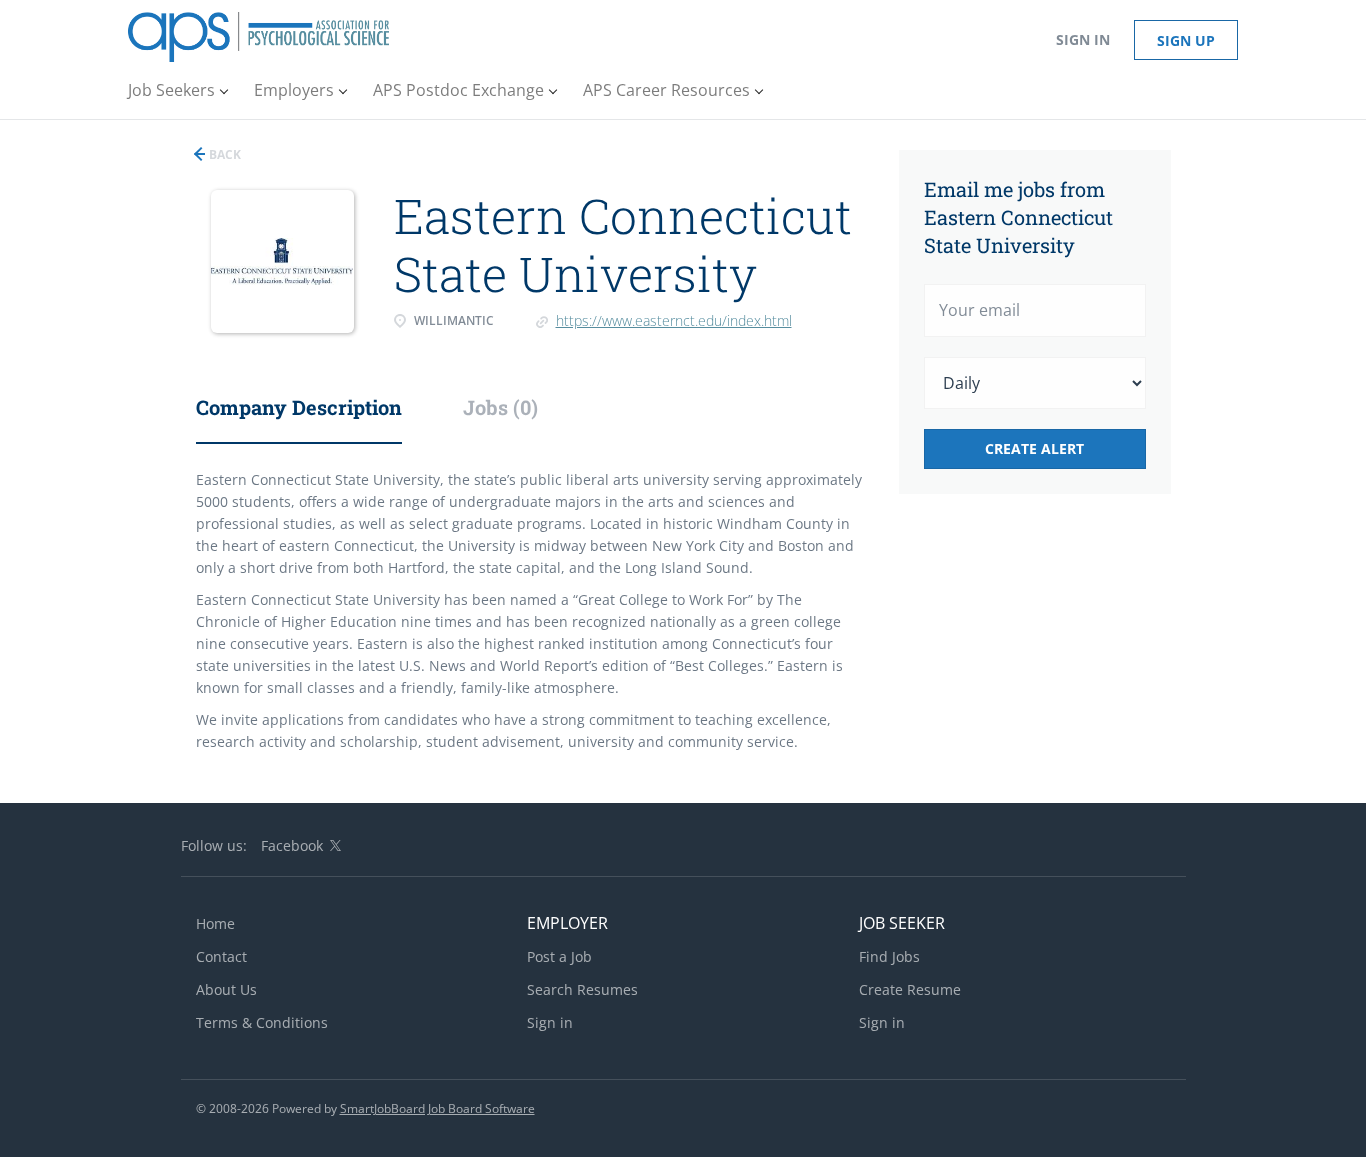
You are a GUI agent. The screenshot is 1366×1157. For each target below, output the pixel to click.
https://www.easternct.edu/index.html (674, 320)
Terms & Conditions (262, 1022)
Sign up (1186, 40)
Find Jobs (889, 956)
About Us (226, 989)
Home (215, 923)
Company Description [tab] (299, 407)
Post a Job (559, 956)
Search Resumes (582, 989)
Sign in (1083, 39)
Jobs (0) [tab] (500, 407)
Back (223, 154)
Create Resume (910, 989)
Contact (221, 956)
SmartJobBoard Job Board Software (437, 1108)
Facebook (292, 845)
